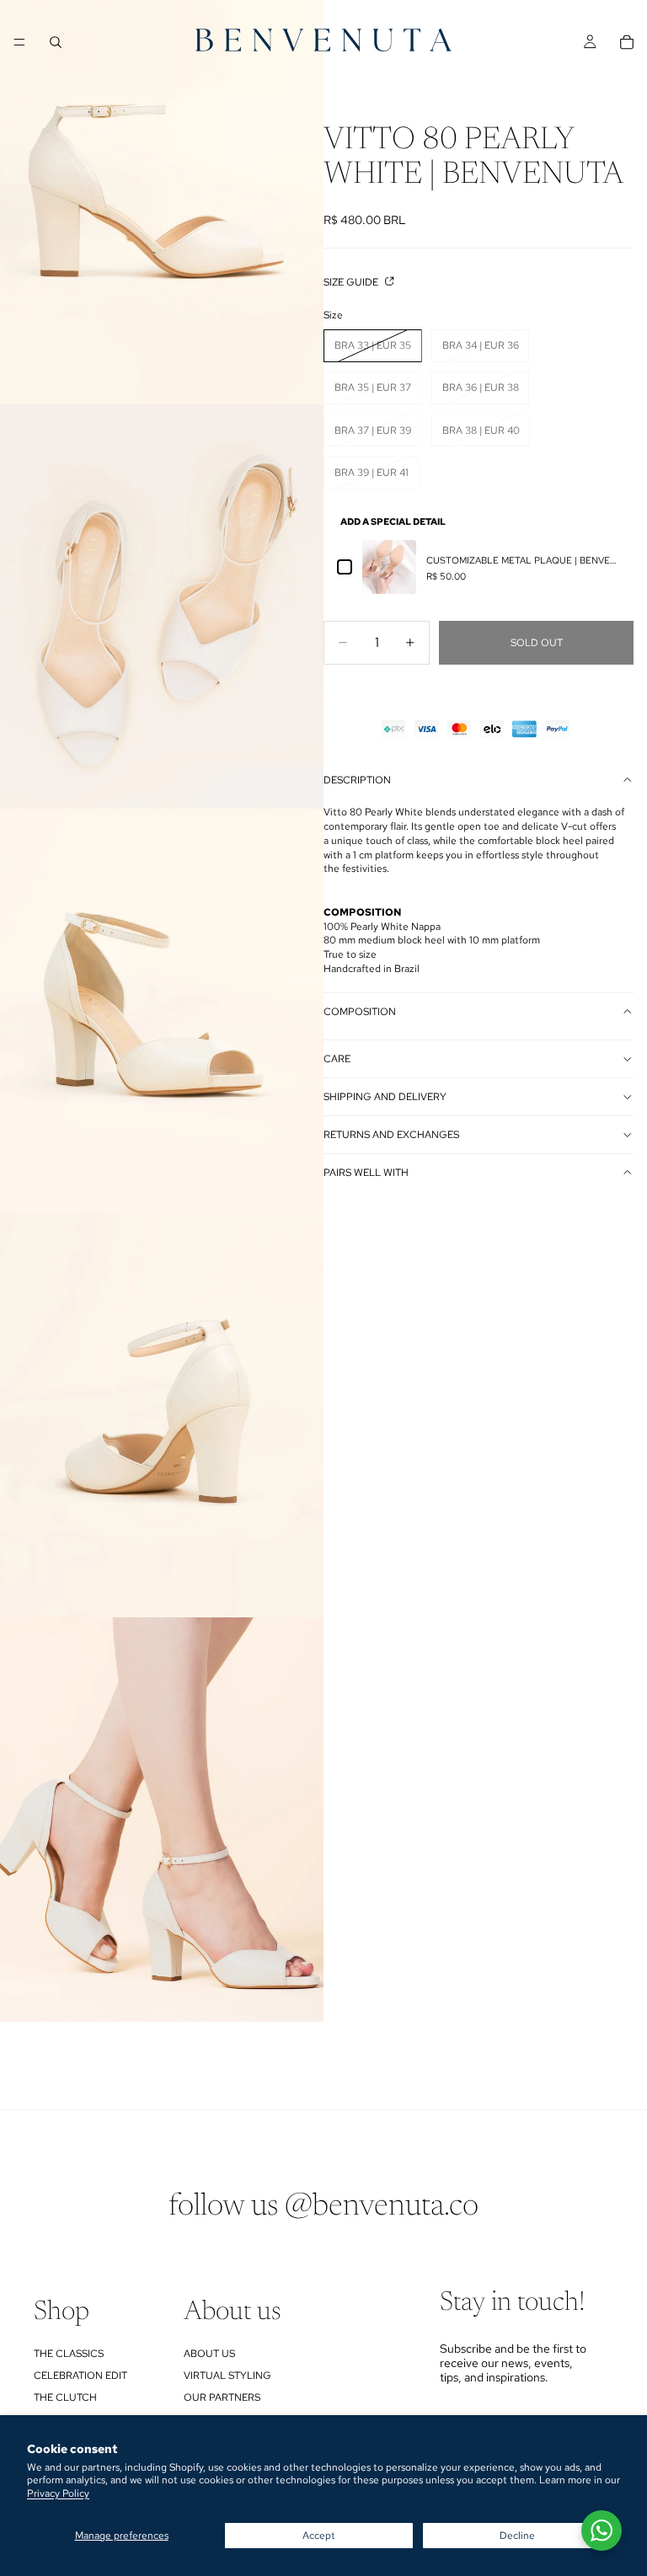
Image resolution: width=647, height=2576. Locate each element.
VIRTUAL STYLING (227, 2376)
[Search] (56, 42)
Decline (517, 2536)
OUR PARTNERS (222, 2397)
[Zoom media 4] (162, 1415)
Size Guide (352, 282)
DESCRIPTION (357, 780)
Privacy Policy (58, 2493)
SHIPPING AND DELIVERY (385, 1097)
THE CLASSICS (69, 2354)
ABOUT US (209, 2354)
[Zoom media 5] (162, 1820)
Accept (319, 2536)
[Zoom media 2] (162, 607)
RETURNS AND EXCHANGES (391, 1135)
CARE (337, 1059)
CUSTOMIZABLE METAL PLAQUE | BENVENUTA (523, 560)
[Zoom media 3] (162, 1011)
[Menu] (19, 42)
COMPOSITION (360, 1012)
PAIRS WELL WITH (366, 1173)
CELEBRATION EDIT (80, 2376)
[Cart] (627, 42)
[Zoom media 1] (162, 202)
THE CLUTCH (65, 2397)
